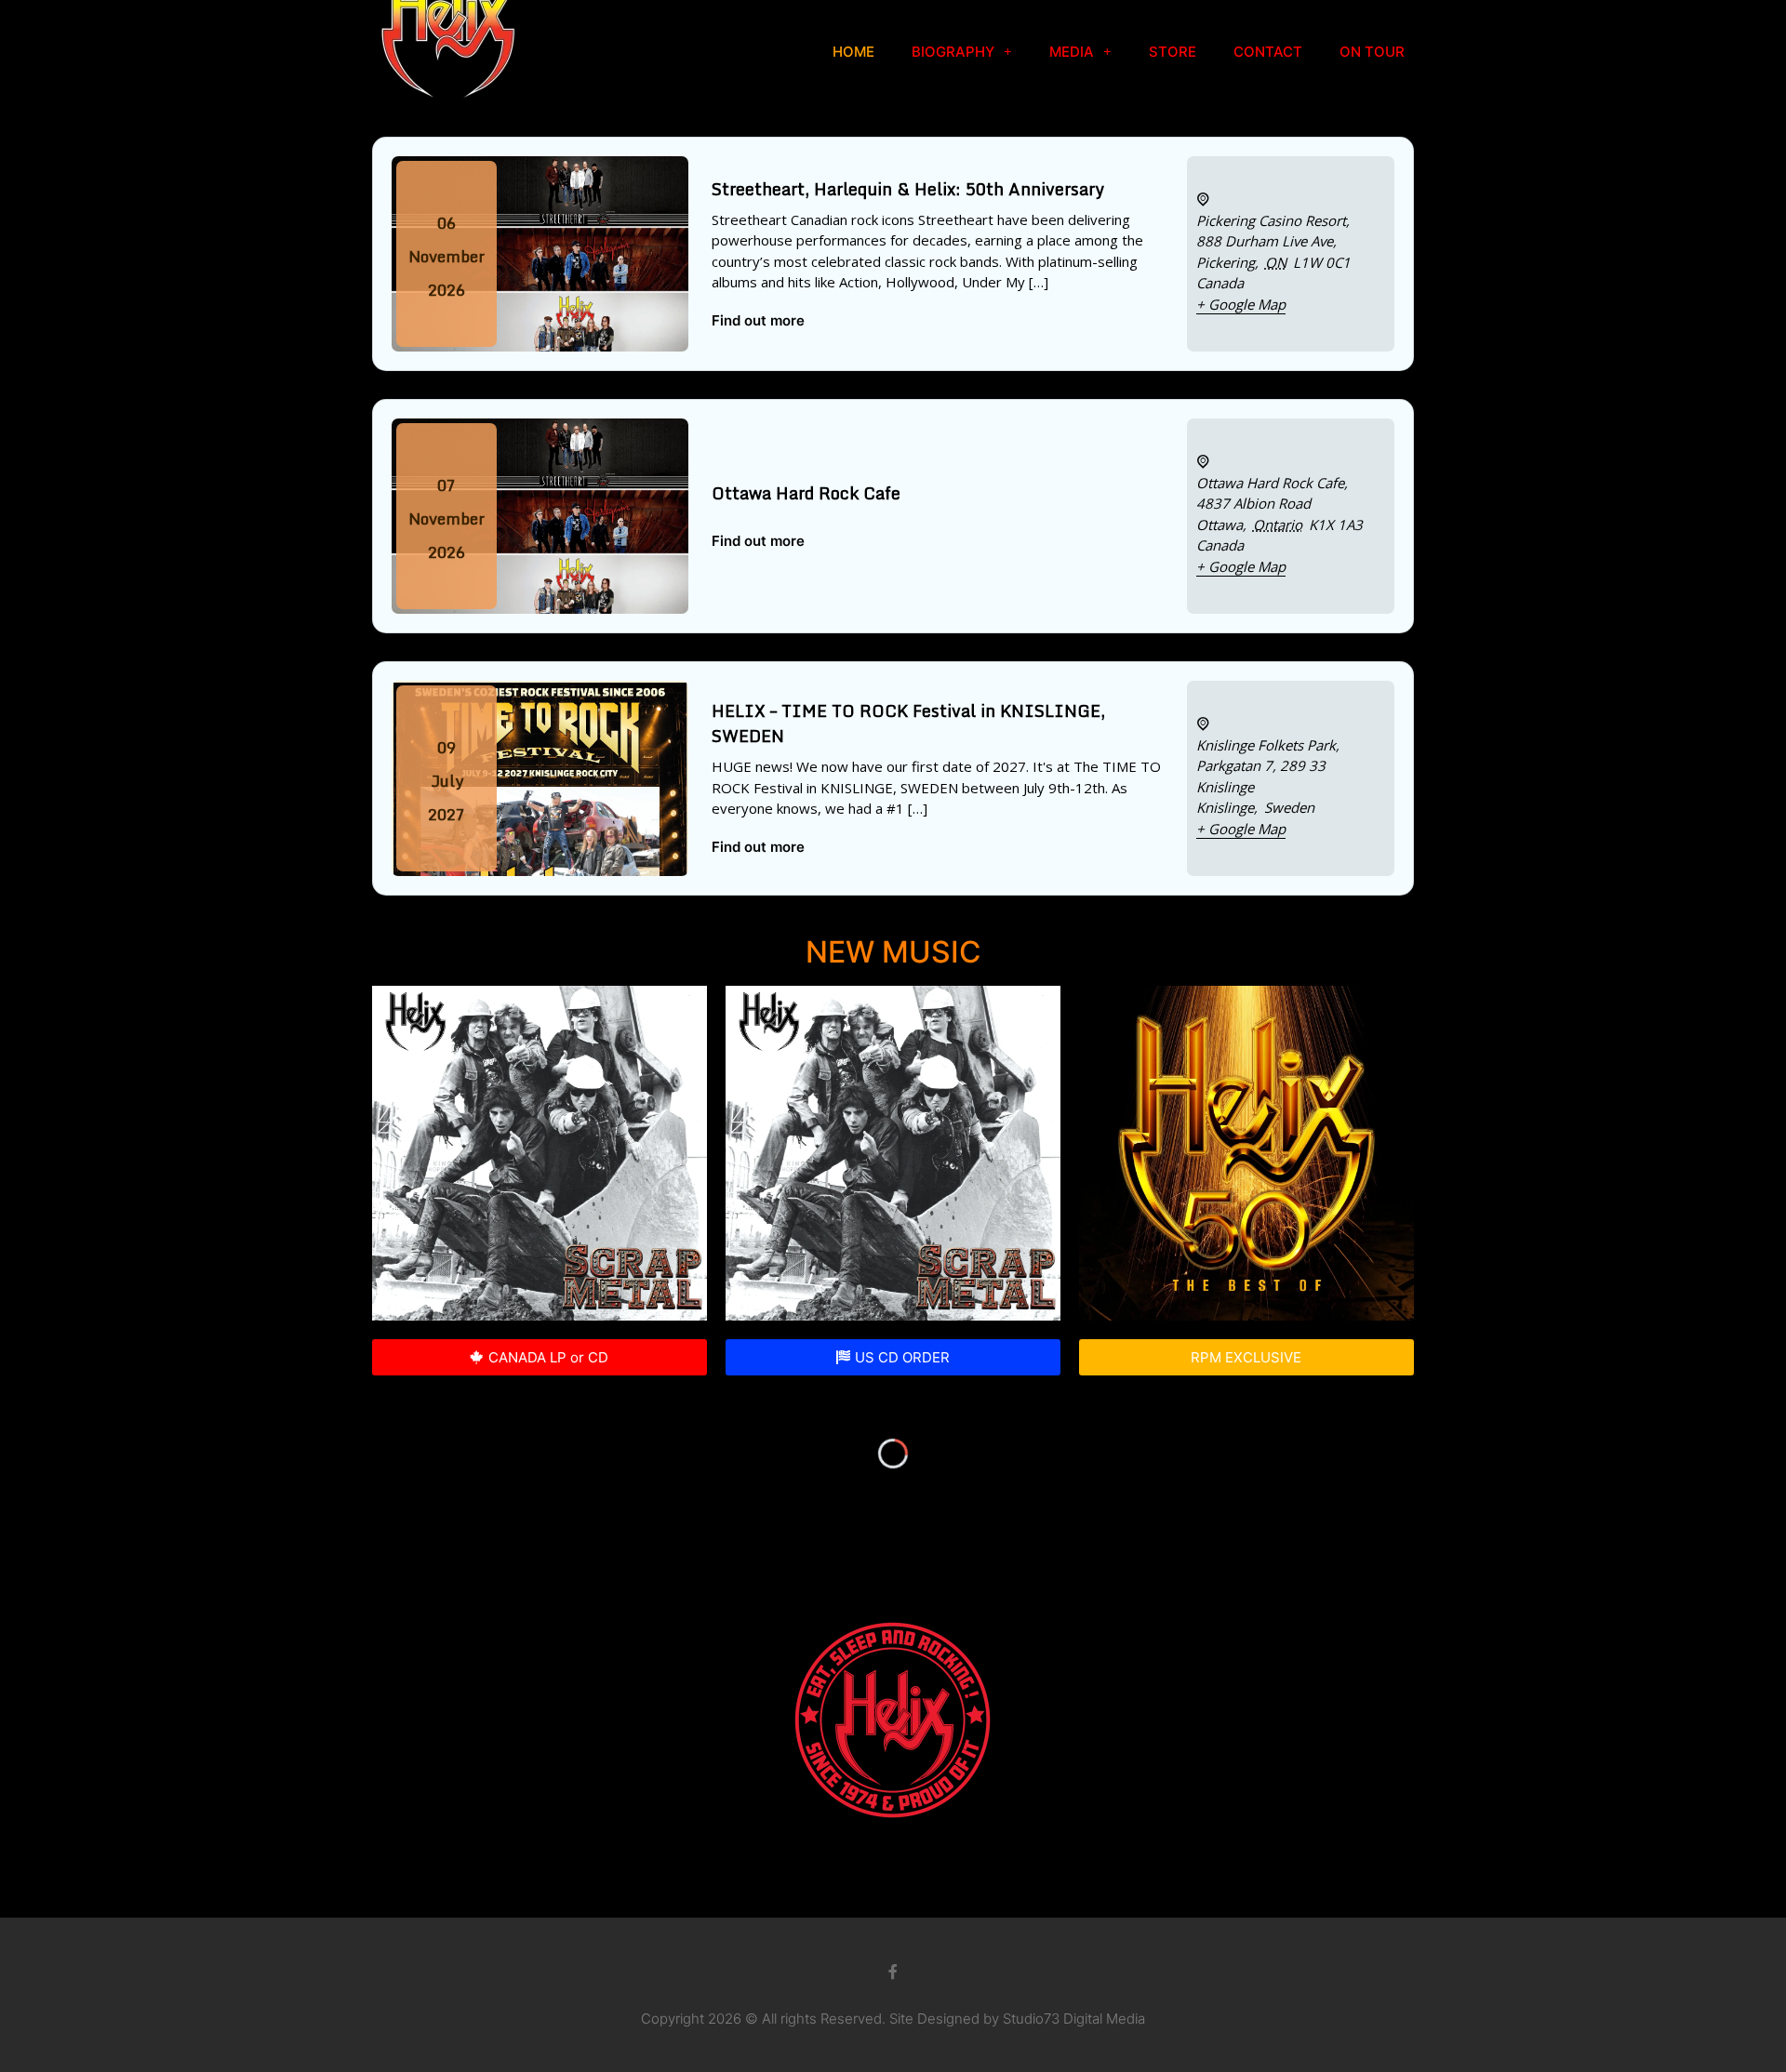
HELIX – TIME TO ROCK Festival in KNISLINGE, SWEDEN (908, 723)
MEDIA (1072, 52)
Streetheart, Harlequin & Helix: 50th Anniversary (908, 189)
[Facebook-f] (893, 1972)
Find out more (758, 320)
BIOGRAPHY (953, 52)
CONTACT (1268, 52)
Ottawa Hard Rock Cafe (806, 493)
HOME (853, 52)
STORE (1173, 52)
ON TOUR (1372, 52)
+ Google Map (1241, 304)
